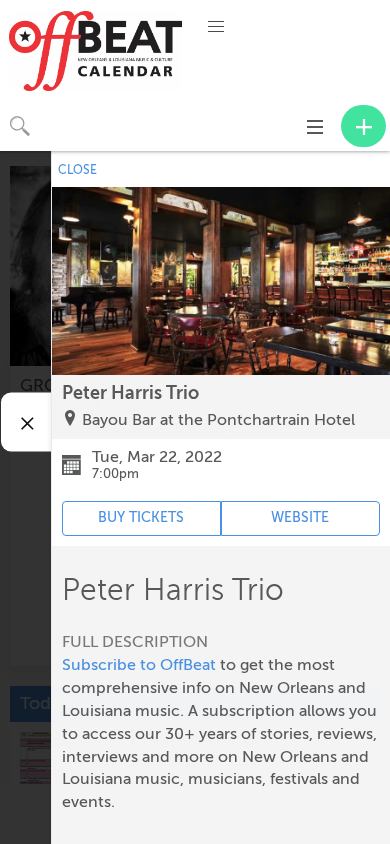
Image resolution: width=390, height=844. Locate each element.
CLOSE (77, 170)
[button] (216, 27)
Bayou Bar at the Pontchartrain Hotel (218, 420)
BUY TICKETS (141, 517)
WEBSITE (300, 517)
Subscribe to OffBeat (139, 665)
